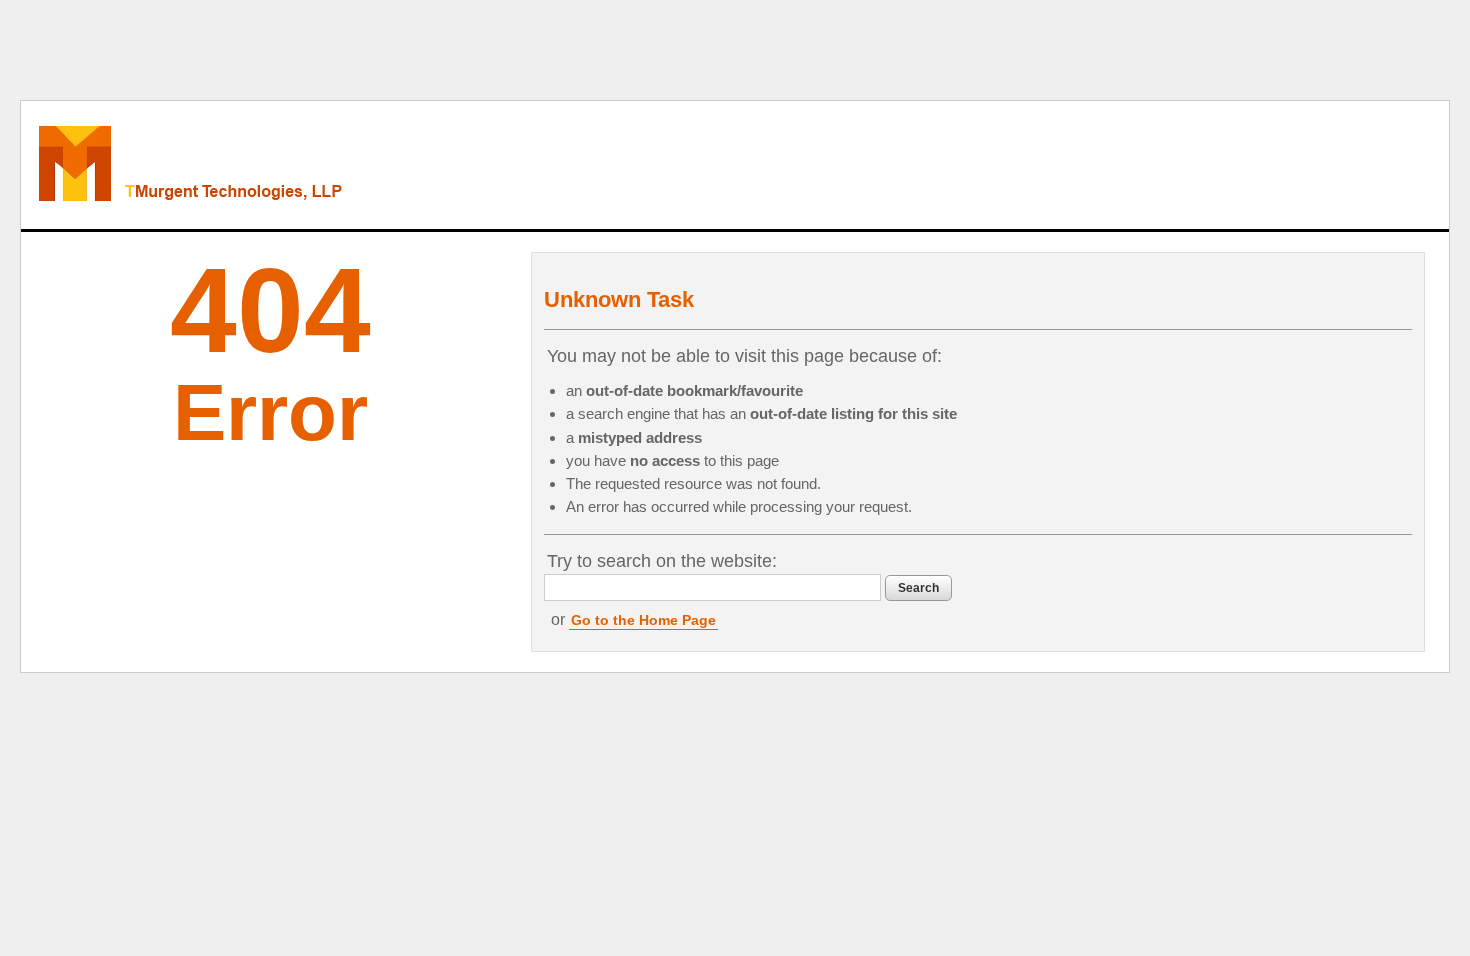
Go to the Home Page (643, 620)
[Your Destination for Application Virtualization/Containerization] (277, 165)
